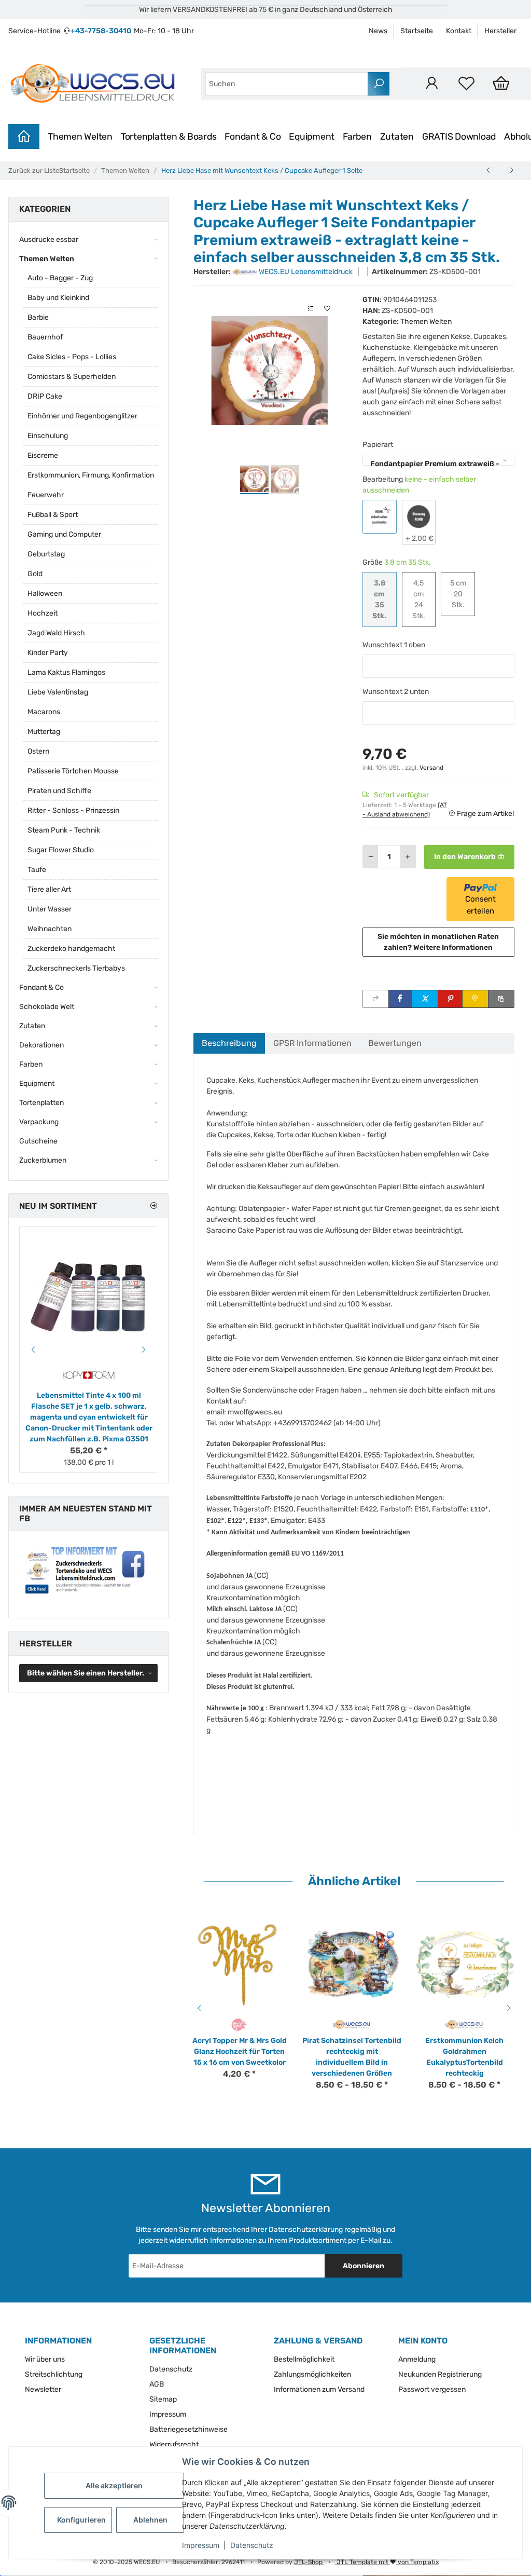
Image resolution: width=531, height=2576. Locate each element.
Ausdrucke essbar (49, 240)
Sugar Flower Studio (61, 850)
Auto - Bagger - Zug (60, 278)
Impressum (201, 2545)
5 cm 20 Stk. (463, 594)
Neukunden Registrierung (440, 2374)
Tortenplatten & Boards (169, 137)
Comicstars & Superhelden (72, 377)
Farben (357, 137)
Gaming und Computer (64, 534)
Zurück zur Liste (34, 171)
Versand (431, 768)
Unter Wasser (50, 909)
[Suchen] (379, 84)
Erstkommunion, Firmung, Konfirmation (91, 475)
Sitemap (163, 2399)
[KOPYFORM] (89, 1375)
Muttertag (44, 732)
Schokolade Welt (47, 1007)
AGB (157, 2384)
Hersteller (500, 31)
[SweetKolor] (239, 2024)
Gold (35, 574)
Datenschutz (252, 2545)
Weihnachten (50, 929)
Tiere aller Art (49, 889)
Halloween (45, 594)
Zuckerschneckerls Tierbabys (76, 968)
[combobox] (287, 84)
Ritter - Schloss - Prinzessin (73, 810)
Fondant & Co (253, 137)
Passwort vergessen (432, 2389)
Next (510, 2008)
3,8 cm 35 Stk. (384, 599)
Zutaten (397, 137)
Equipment (312, 137)
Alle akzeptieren (114, 2485)
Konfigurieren (81, 2520)
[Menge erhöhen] (408, 857)
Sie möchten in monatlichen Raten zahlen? (438, 942)
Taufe (37, 870)
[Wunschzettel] (466, 83)
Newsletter (43, 2389)
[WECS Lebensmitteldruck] (94, 84)
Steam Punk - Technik (64, 830)
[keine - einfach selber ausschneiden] (380, 517)
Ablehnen (150, 2520)
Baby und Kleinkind (58, 298)
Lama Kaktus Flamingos (66, 672)
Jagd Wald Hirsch (56, 633)
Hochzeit (43, 613)
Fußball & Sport (53, 515)
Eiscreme (43, 455)
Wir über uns (45, 2359)
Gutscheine (38, 1141)
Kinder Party (48, 653)
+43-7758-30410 (101, 31)
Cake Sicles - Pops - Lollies (72, 357)
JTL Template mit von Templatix (387, 2562)
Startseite (417, 31)
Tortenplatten (41, 1103)
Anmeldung (417, 2359)
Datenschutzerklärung (306, 2230)
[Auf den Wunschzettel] (327, 309)
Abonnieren (364, 2266)
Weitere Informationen (453, 948)
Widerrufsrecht (174, 2444)
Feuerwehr (46, 495)
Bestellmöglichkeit (304, 2359)
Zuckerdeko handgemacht (71, 949)
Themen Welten (80, 137)
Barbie (38, 317)
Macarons (44, 712)
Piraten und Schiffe (59, 791)
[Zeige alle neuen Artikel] (153, 1206)
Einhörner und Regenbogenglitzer (82, 416)
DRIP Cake (45, 396)
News (378, 31)
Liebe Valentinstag (58, 692)
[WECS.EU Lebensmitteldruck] (352, 2024)
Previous (198, 2008)
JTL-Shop (309, 2562)
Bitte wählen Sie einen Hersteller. (86, 1673)
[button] (432, 83)
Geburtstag (46, 554)
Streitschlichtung (54, 2374)
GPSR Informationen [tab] (312, 1043)
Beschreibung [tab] (229, 1043)
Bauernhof (45, 337)
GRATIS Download (459, 137)
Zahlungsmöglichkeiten (312, 2374)
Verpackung (39, 1122)
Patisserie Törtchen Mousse (73, 771)
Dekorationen (41, 1045)
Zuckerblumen (43, 1160)
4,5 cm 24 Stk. (424, 599)
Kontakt (459, 31)
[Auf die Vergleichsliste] (311, 309)
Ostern (38, 751)
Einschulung (48, 436)
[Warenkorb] (501, 83)
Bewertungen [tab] (395, 1043)
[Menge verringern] (371, 857)
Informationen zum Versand (319, 2389)
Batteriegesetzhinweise (188, 2429)
